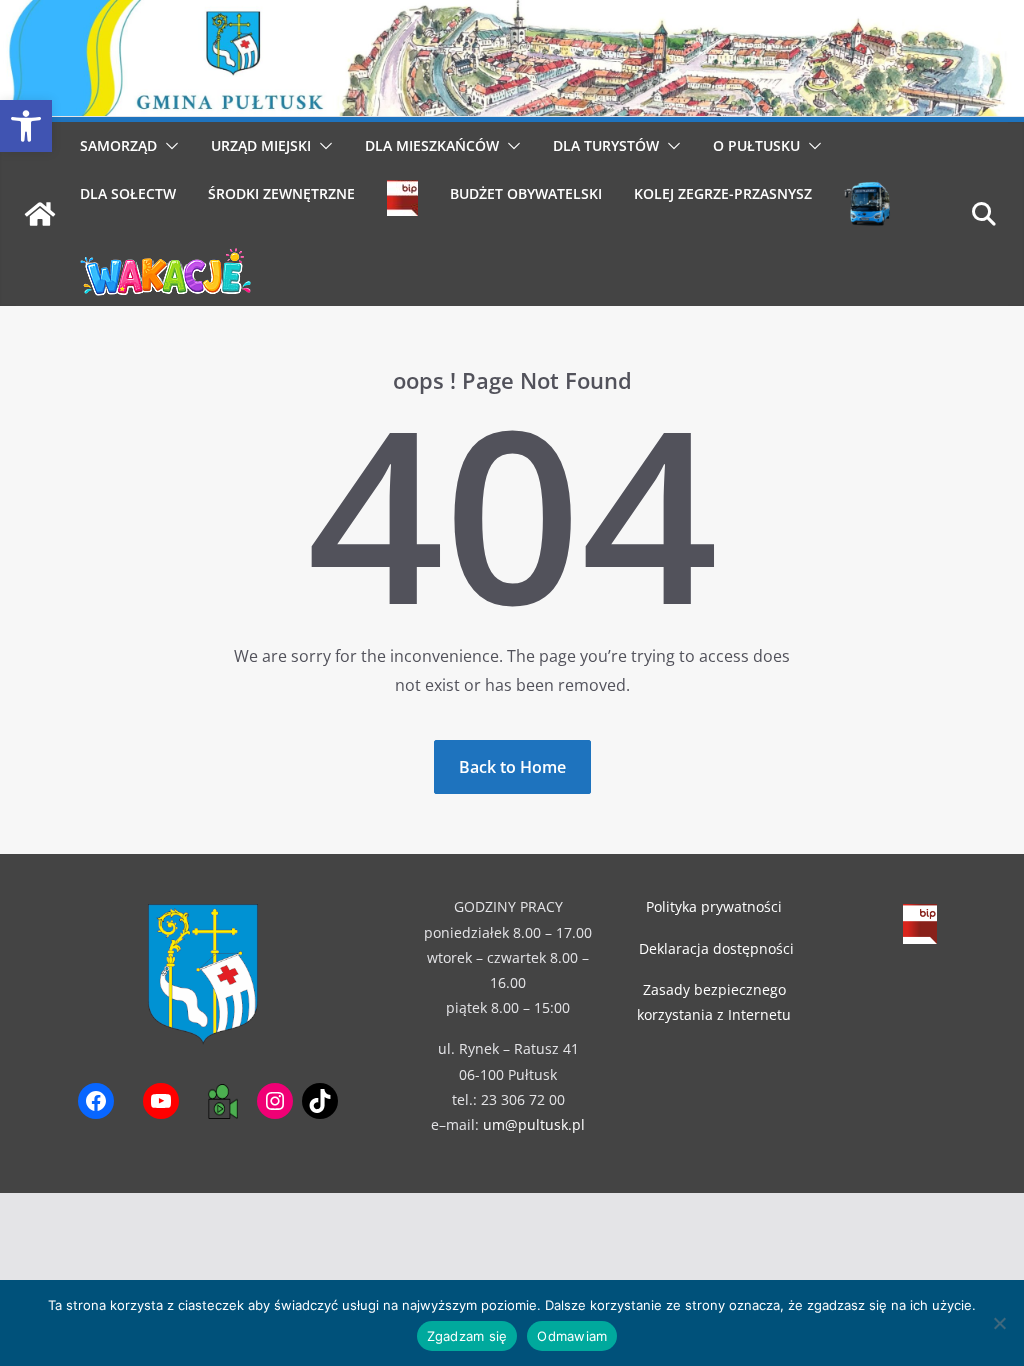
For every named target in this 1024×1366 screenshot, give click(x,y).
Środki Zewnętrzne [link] (281, 193)
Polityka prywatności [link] (714, 906)
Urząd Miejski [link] (261, 145)
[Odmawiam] (999, 1323)
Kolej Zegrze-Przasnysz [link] (723, 193)
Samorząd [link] (118, 145)
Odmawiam (572, 1336)
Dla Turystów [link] (606, 145)
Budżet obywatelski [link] (526, 193)
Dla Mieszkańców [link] (432, 145)
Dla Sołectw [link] (128, 193)
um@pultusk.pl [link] (534, 1124)
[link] (26, 126)
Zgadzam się (467, 1336)
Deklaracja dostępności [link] (716, 948)
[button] (168, 146)
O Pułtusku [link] (756, 145)
